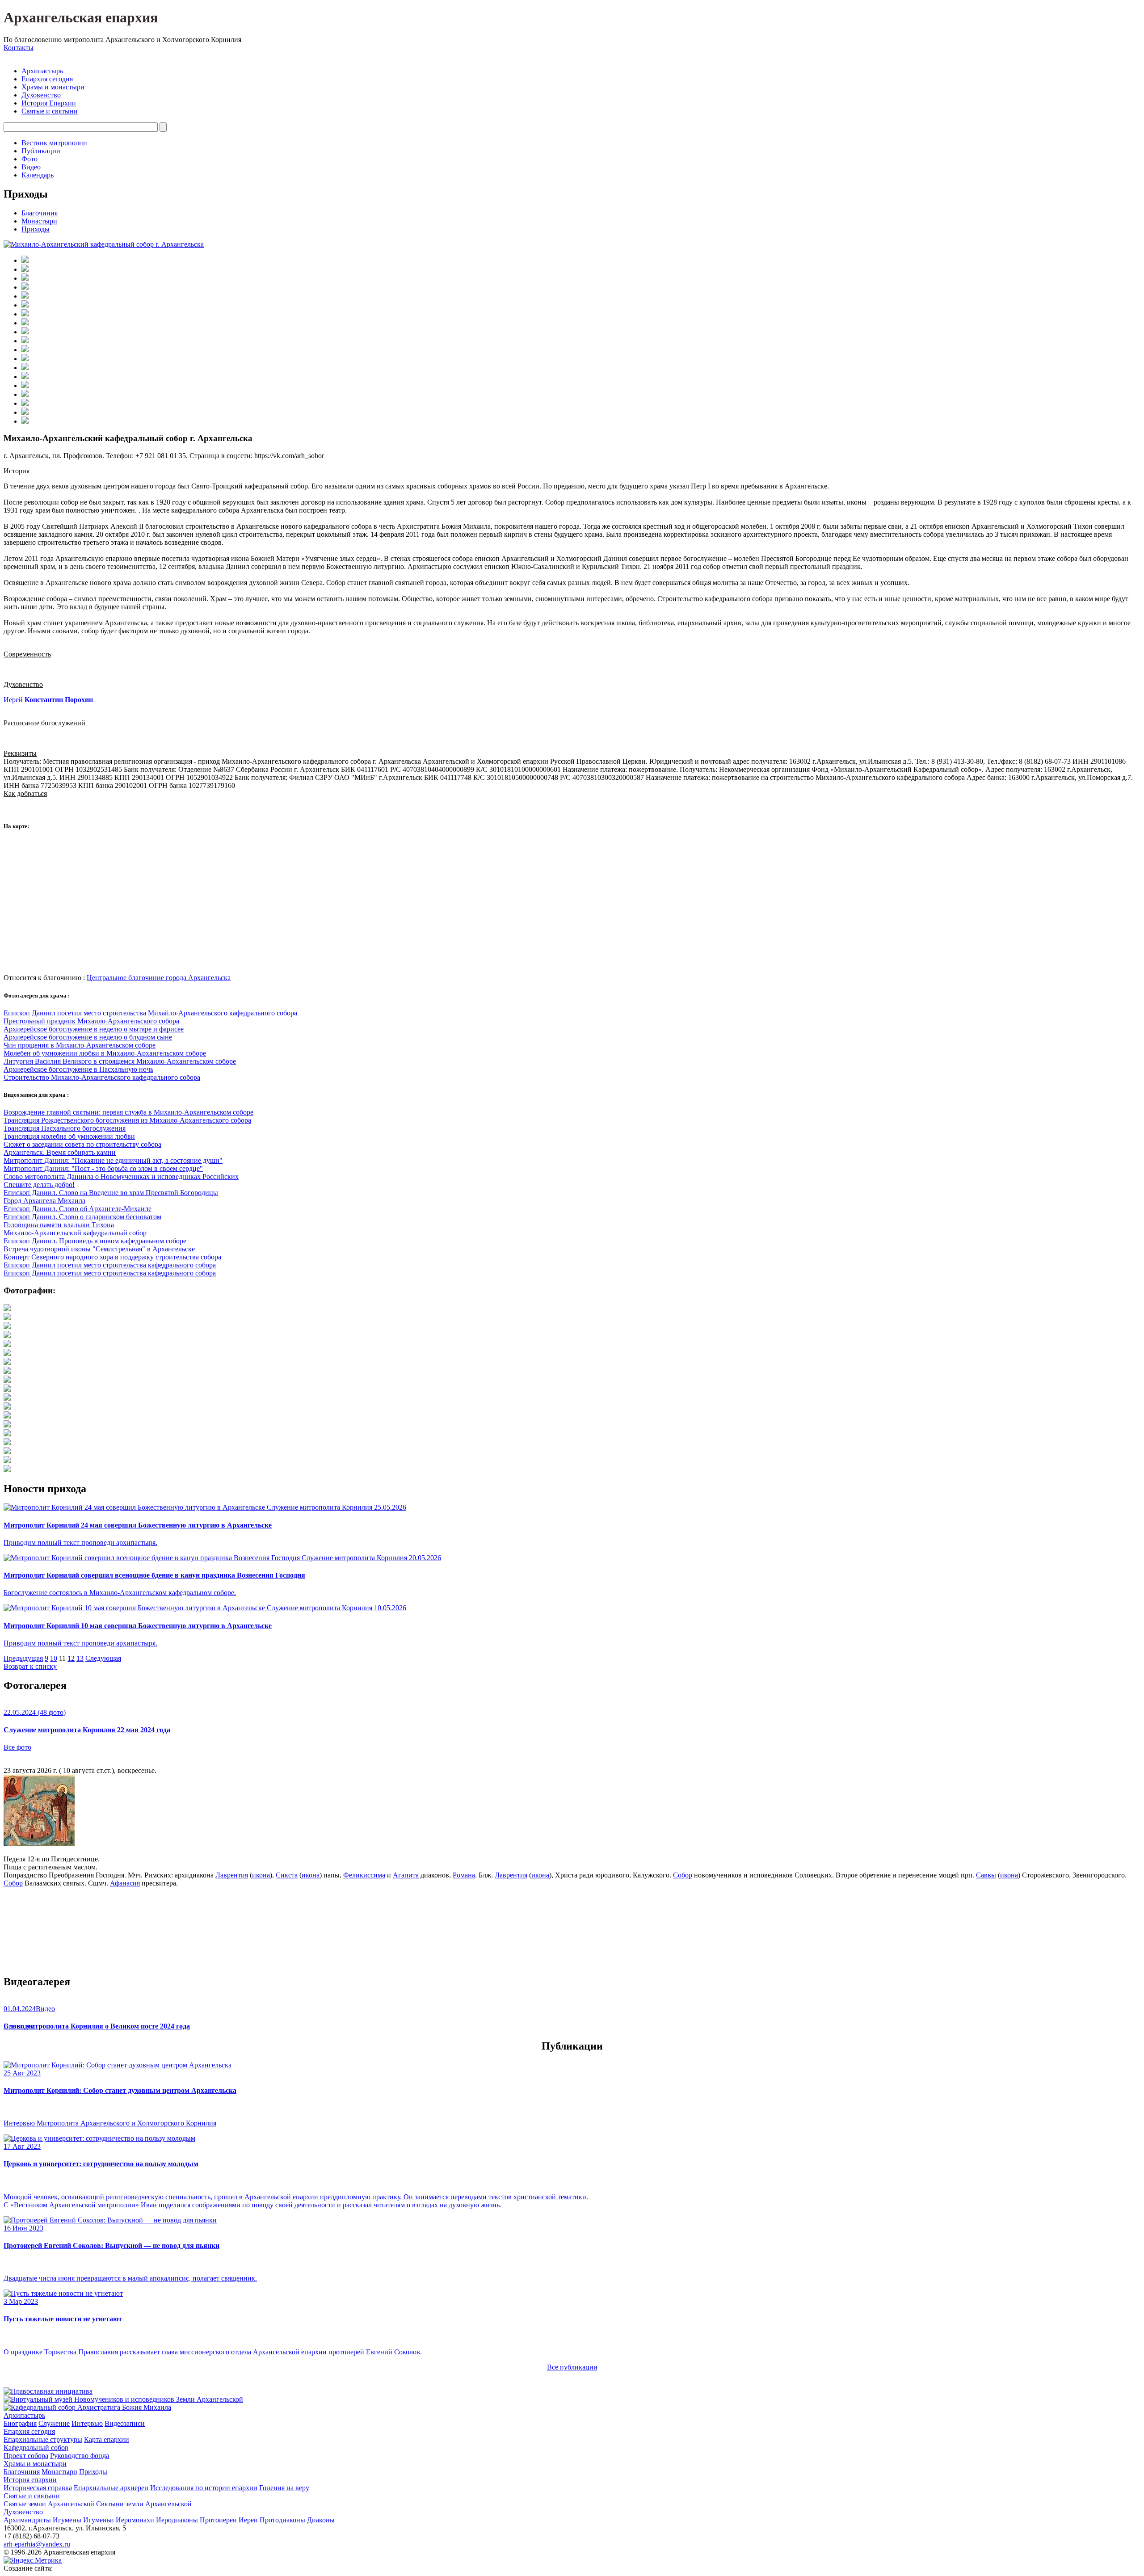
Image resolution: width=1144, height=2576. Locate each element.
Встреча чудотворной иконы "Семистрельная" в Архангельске (99, 1249)
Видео (31, 167)
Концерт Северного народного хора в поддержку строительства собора (112, 1257)
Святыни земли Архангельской (144, 2504)
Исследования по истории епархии (204, 2488)
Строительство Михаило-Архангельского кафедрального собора (102, 1077)
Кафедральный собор (36, 2448)
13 (80, 1658)
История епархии (30, 2480)
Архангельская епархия (81, 17)
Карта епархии (107, 2439)
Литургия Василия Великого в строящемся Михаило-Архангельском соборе (120, 1061)
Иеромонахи (135, 2520)
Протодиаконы (282, 2520)
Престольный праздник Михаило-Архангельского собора (91, 1021)
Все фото (17, 1747)
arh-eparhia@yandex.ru (37, 2544)
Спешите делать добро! (39, 1185)
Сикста (287, 1875)
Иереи (248, 2520)
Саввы (986, 1875)
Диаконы (321, 2520)
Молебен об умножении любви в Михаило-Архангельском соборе (105, 1053)
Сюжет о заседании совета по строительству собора (82, 1144)
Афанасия (125, 1883)
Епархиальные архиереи (111, 2488)
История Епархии (49, 103)
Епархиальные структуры (43, 2439)
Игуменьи (99, 2520)
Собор (683, 1875)
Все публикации (572, 2367)
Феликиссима (364, 1875)
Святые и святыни (50, 111)
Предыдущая (23, 1658)
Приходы (36, 229)
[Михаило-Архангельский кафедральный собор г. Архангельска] (104, 244)
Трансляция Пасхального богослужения (65, 1128)
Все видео (19, 2026)
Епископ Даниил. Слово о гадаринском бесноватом (82, 1217)
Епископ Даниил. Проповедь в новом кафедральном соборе (95, 1241)
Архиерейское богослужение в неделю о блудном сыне (88, 1037)
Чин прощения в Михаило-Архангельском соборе (80, 1045)
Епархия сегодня (47, 79)
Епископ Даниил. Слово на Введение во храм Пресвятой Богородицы (111, 1193)
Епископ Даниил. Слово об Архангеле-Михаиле (78, 1209)
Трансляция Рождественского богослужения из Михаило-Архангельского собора (127, 1120)
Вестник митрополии (54, 143)
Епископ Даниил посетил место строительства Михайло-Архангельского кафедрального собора (150, 1013)
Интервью (87, 2423)
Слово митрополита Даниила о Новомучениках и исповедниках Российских (121, 1176)
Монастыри (39, 221)
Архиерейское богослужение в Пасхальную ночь (78, 1069)
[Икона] (39, 1844)
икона (261, 1875)
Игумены (67, 2520)
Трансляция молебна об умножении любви (69, 1136)
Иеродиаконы (177, 2520)
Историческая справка (38, 2488)
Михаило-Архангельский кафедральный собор (75, 1233)
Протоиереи (218, 2520)
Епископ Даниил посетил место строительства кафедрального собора (110, 1265)
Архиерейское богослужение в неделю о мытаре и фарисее (94, 1029)
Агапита (406, 1875)
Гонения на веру (284, 2488)
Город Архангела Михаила (44, 1201)
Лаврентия (232, 1875)
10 (54, 1658)
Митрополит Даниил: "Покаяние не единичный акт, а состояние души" (113, 1160)
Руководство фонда (80, 2456)
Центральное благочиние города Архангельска (159, 978)
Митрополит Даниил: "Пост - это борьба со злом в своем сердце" (103, 1168)
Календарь (38, 175)
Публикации (41, 151)
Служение (54, 2423)
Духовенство (41, 95)
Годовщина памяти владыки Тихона (59, 1225)
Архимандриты (27, 2520)
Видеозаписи (125, 2423)
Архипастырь (42, 71)
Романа (464, 1875)
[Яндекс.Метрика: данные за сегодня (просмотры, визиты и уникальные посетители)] (33, 2560)
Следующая (103, 1658)
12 (71, 1658)
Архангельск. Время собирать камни (60, 1152)
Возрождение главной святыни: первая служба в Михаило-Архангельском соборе (128, 1112)
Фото (29, 159)
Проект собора (26, 2456)
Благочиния (40, 213)
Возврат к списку (30, 1666)
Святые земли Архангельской (49, 2504)
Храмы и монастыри (53, 87)
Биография (20, 2423)
